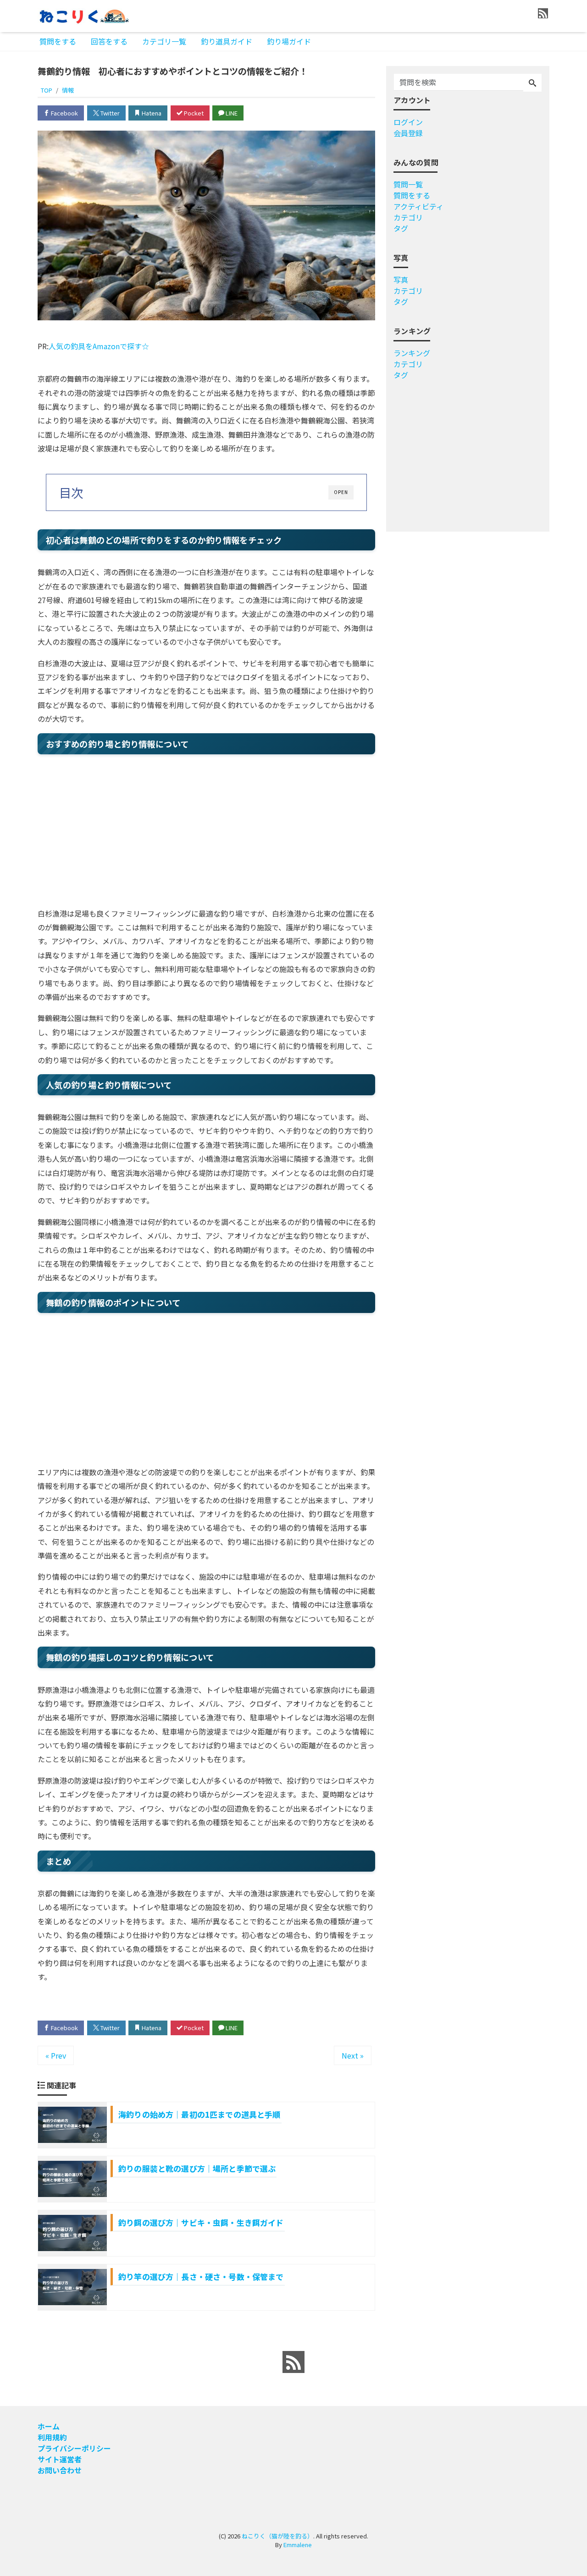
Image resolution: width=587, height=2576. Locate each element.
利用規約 (52, 2437)
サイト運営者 (60, 2459)
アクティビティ (418, 206)
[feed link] (293, 2362)
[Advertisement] (206, 833)
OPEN (341, 492)
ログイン (408, 122)
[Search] (532, 83)
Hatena (151, 113)
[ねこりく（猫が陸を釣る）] (83, 15)
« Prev (56, 2055)
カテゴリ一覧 (164, 41)
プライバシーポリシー (74, 2448)
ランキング (412, 353)
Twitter (109, 113)
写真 (401, 280)
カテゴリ (408, 217)
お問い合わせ (60, 2470)
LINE (231, 113)
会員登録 (408, 133)
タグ (401, 228)
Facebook (64, 113)
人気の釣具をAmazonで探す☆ (99, 346)
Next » (353, 2055)
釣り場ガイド (289, 41)
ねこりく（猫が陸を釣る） (277, 2536)
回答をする (109, 41)
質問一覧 (408, 184)
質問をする (58, 41)
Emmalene (298, 2545)
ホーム (49, 2426)
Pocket (193, 113)
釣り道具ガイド (227, 41)
